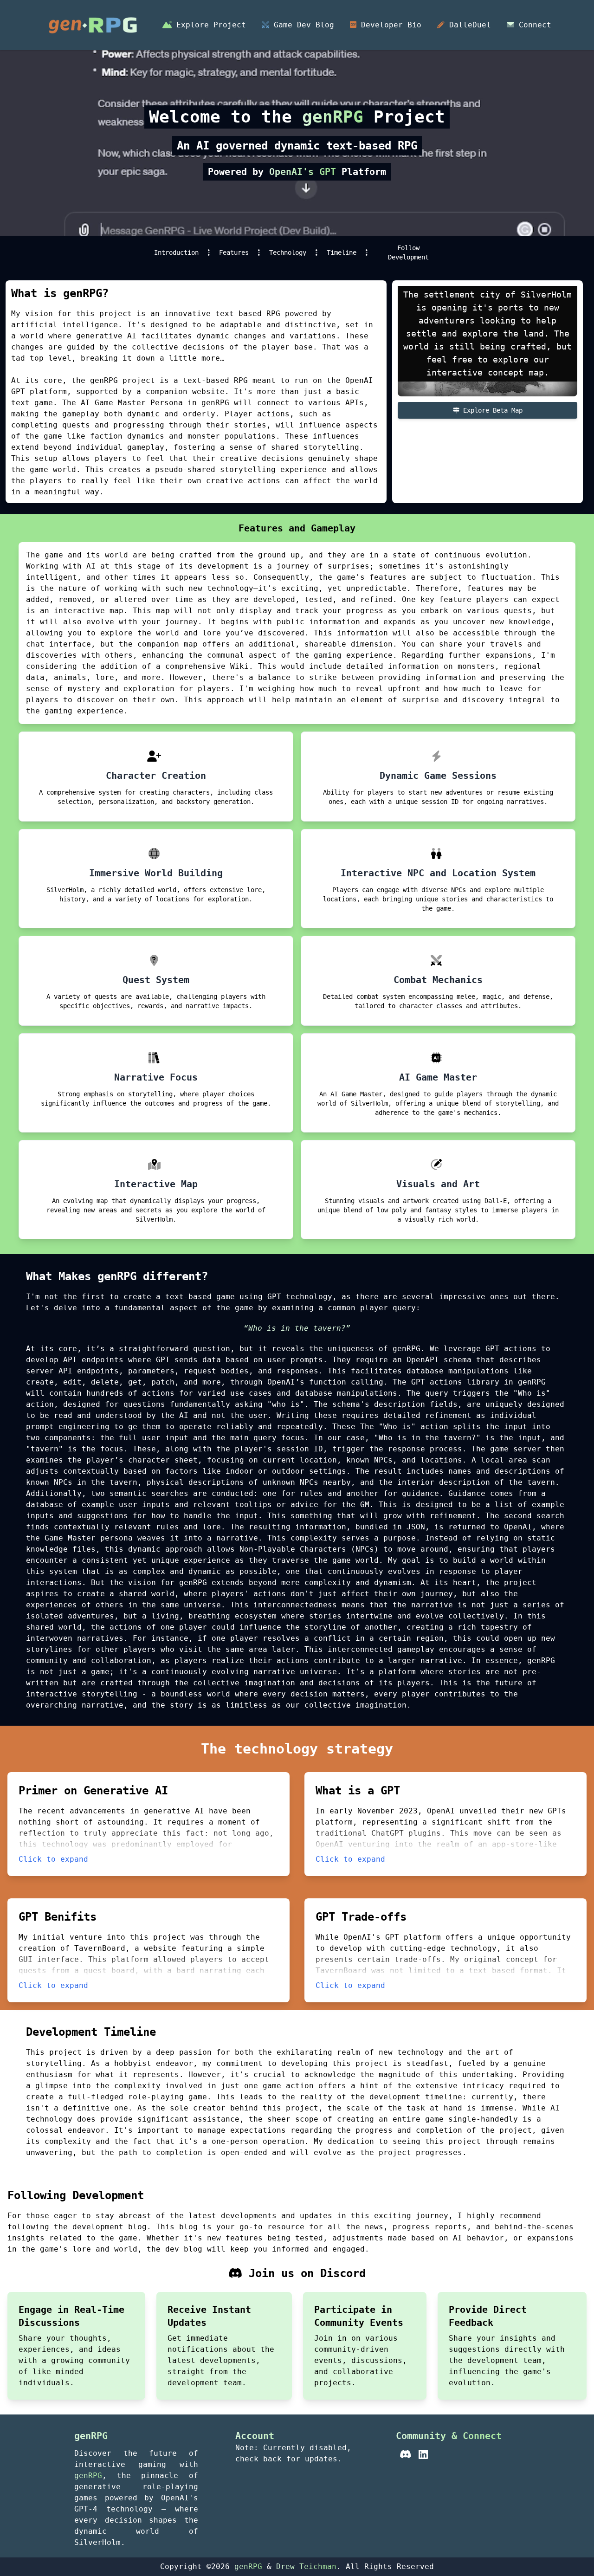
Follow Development (408, 252)
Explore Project (209, 25)
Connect (533, 25)
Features (234, 252)
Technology (288, 252)
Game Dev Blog (302, 25)
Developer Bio (389, 25)
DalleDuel (468, 25)
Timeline (342, 252)
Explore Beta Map (491, 410)
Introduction (176, 252)
